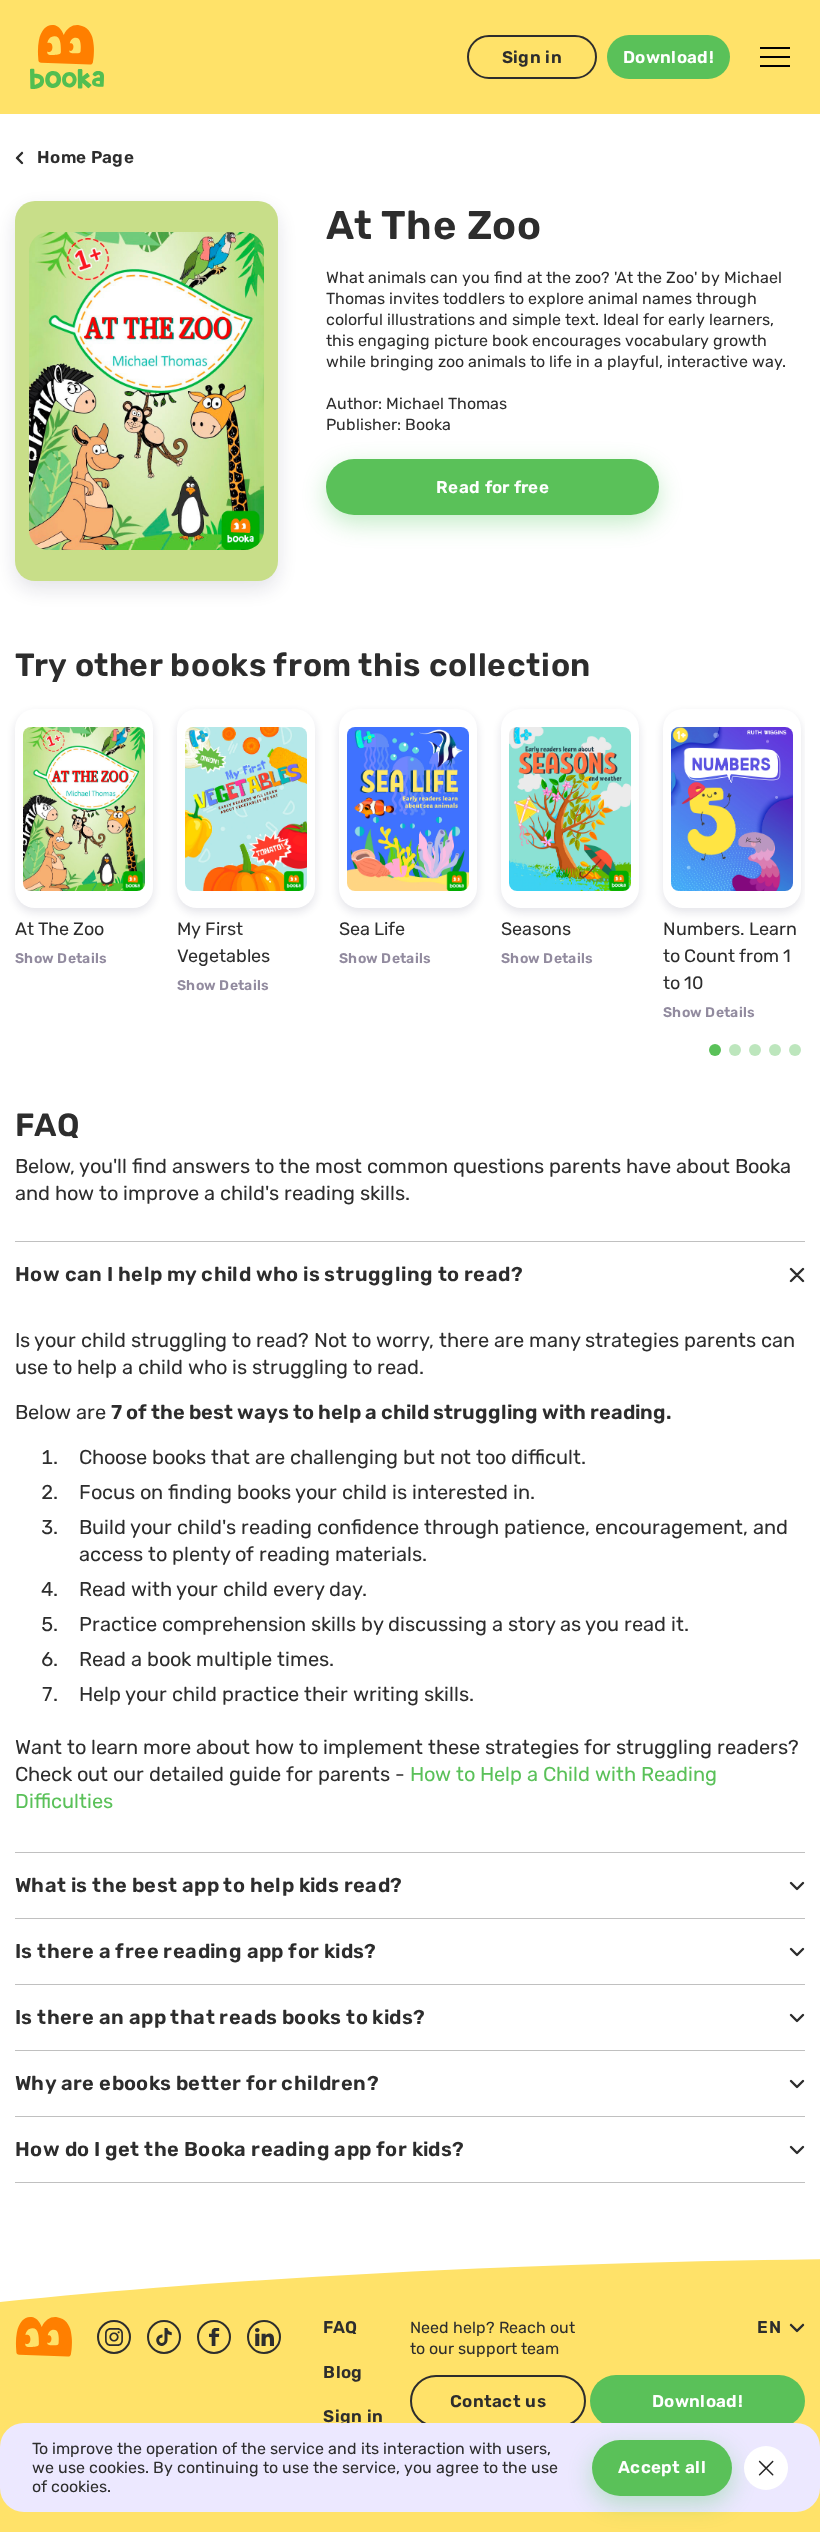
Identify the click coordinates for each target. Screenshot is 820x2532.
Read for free (492, 487)
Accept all (662, 2467)
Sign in (532, 57)
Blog (342, 2372)
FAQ (340, 2327)
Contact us (498, 2401)
